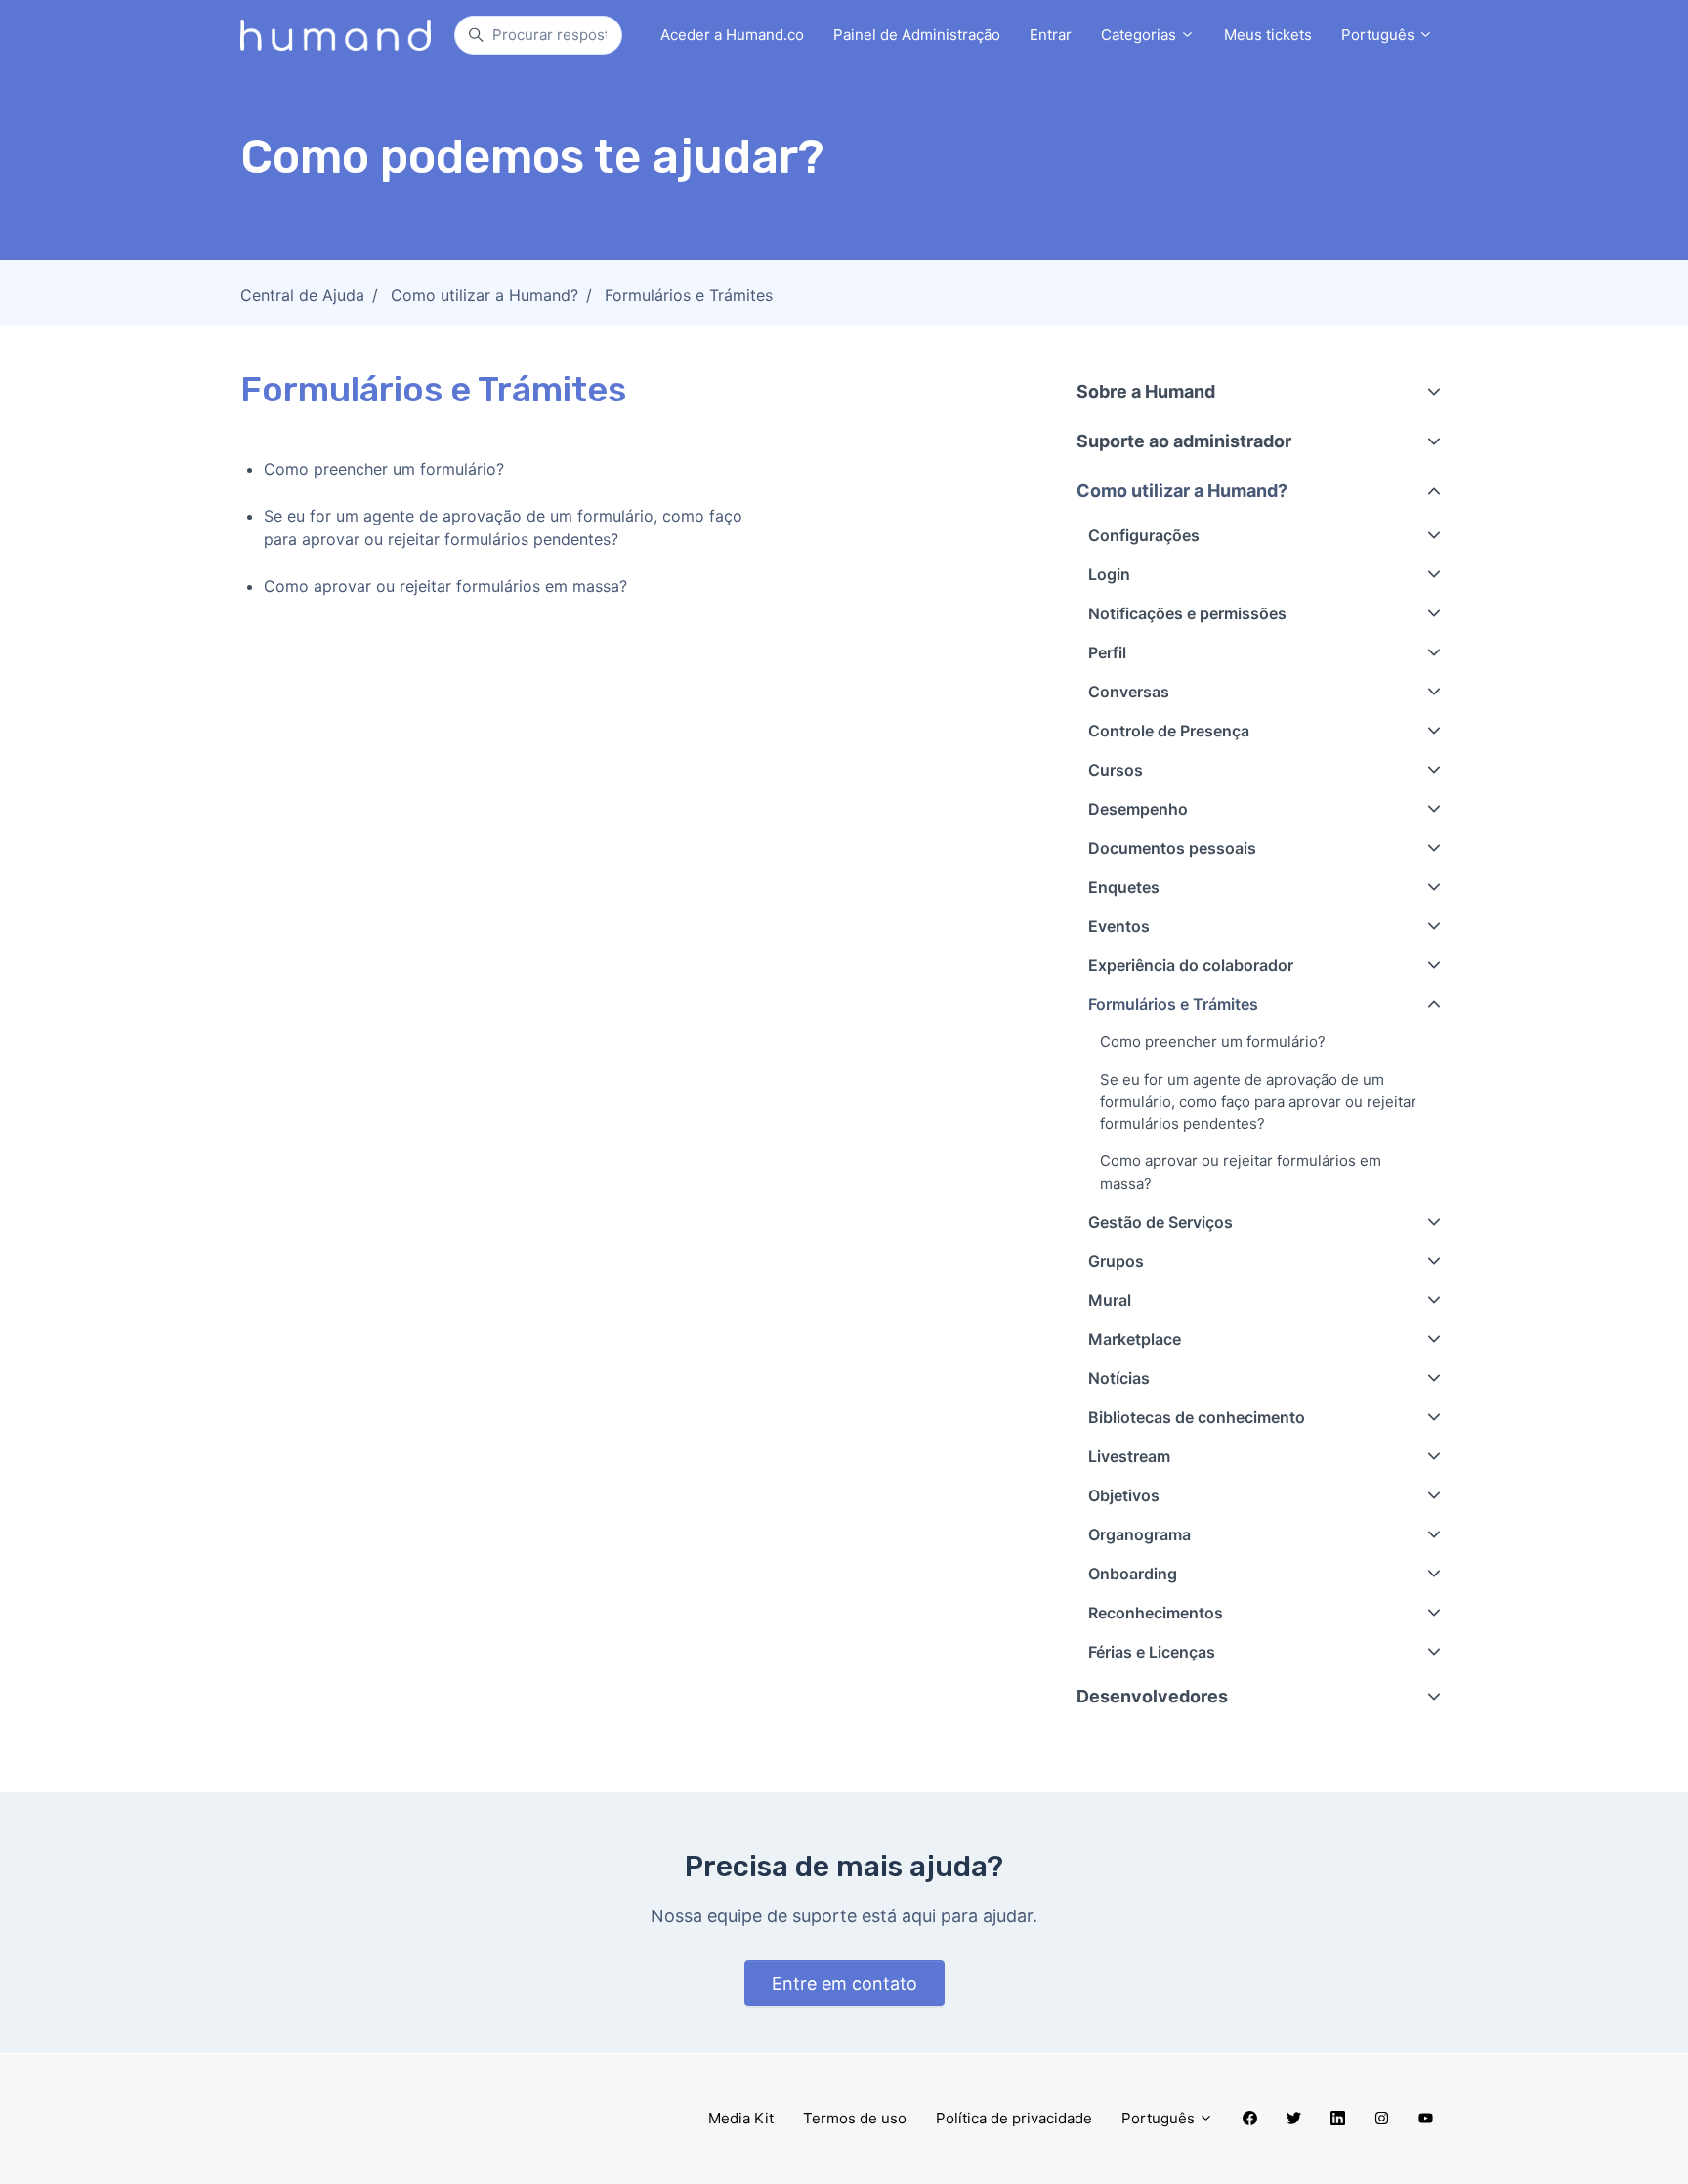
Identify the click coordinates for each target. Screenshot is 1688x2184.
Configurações (1144, 535)
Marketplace (1135, 1339)
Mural (1110, 1300)
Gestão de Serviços (1160, 1222)
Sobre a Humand (1146, 391)
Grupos (1116, 1261)
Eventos (1119, 926)
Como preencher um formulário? (384, 469)
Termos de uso (855, 2118)
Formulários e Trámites (689, 295)
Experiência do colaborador (1191, 965)
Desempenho (1138, 809)
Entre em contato (844, 1983)
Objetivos (1124, 1495)
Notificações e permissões (1187, 613)
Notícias (1119, 1378)
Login (1109, 574)
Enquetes (1124, 887)
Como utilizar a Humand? (485, 295)
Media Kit (741, 2118)
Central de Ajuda (302, 295)
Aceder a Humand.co (732, 35)
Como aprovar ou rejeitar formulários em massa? (445, 586)
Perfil (1107, 652)
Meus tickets (1268, 35)
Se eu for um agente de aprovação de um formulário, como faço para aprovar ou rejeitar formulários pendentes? (503, 527)
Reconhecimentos (1156, 1613)
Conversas (1129, 692)
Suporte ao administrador (1184, 441)
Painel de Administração (917, 35)
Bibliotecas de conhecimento (1197, 1417)
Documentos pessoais (1172, 848)
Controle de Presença (1169, 731)
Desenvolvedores (1152, 1696)
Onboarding (1133, 1574)
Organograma (1139, 1534)
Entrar (1051, 35)
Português (1380, 35)
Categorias (1140, 35)
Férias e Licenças (1152, 1652)
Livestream (1129, 1456)
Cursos (1116, 770)
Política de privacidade (1014, 2118)
